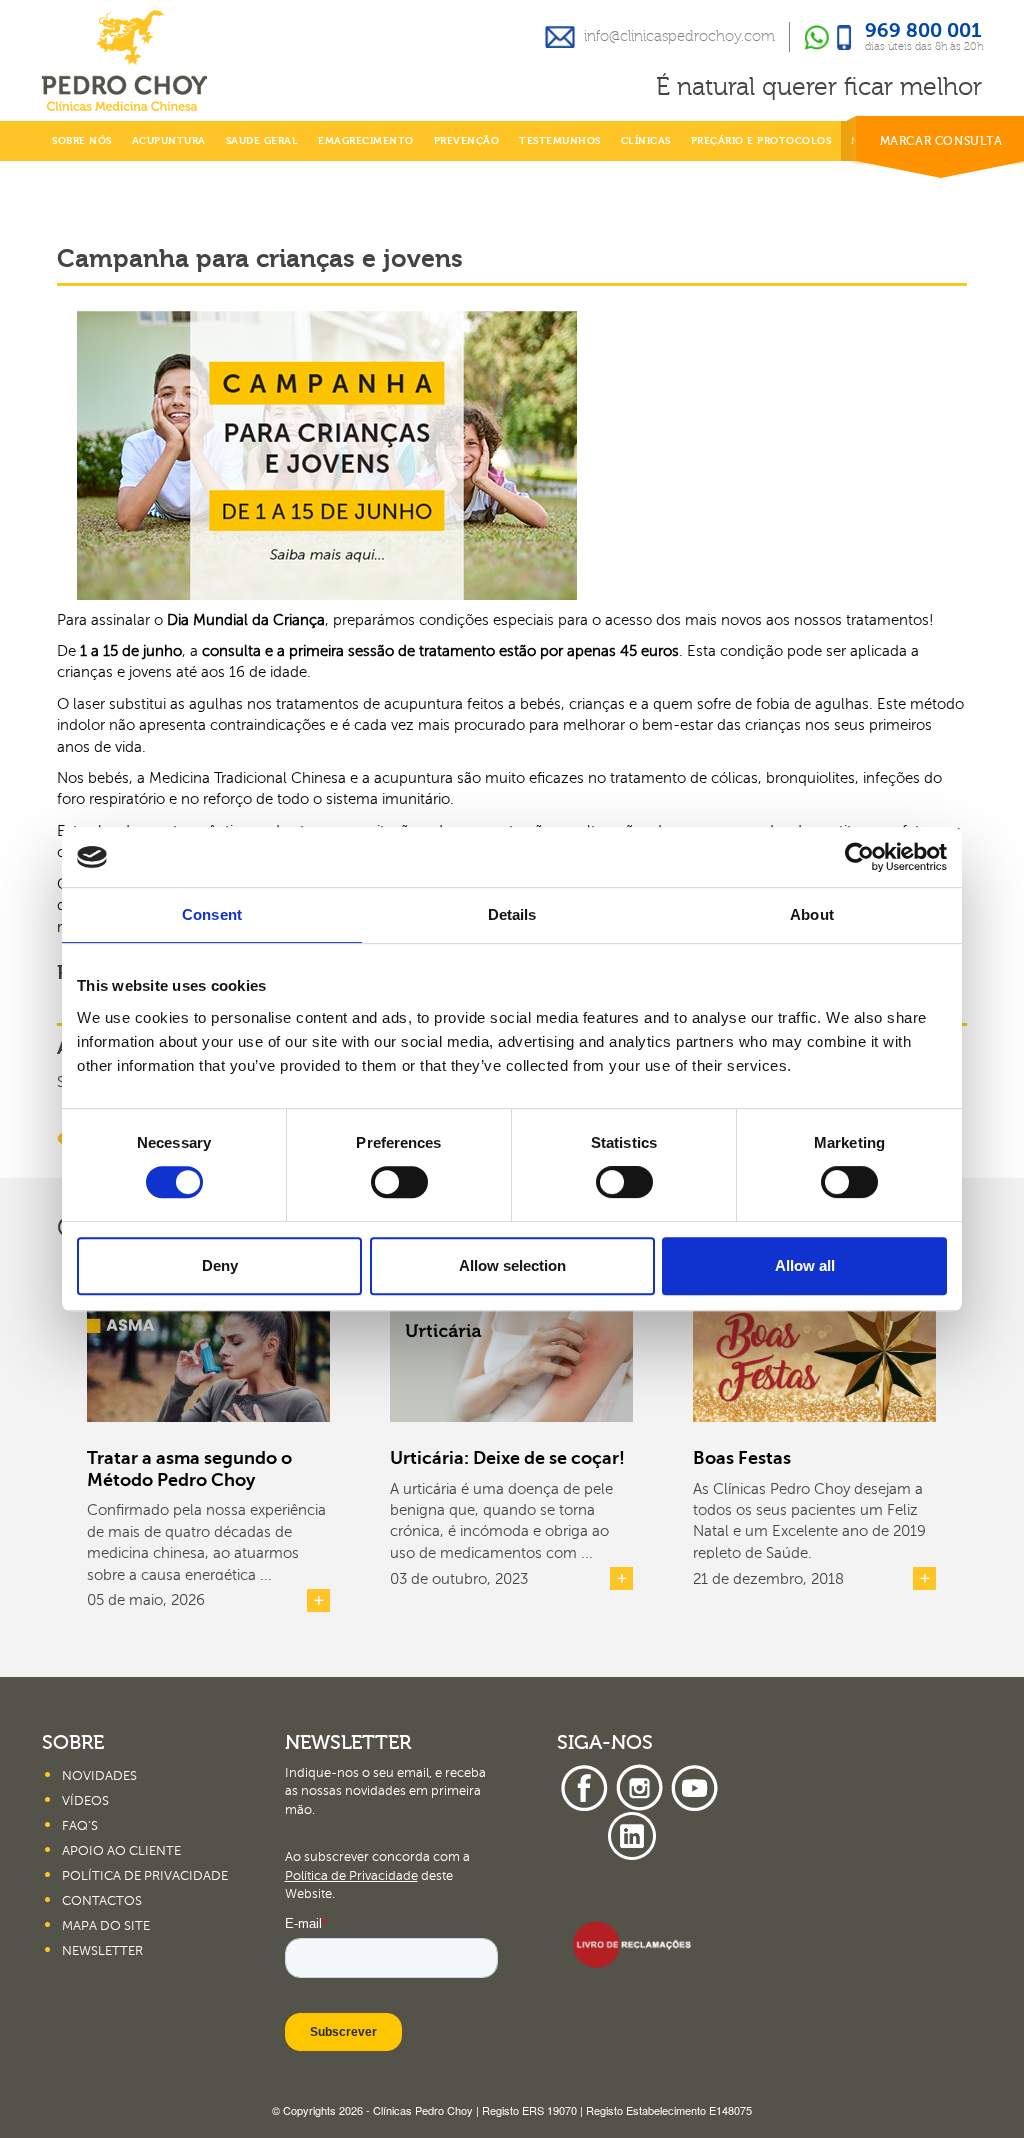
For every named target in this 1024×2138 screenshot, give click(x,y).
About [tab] (812, 914)
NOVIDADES (99, 1776)
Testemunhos (560, 141)
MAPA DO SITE (106, 1926)
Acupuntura (169, 141)
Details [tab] (512, 914)
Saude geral (262, 141)
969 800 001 (923, 32)
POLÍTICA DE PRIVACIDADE (145, 1876)
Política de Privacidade (351, 1876)
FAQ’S (80, 1826)
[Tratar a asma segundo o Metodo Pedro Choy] (208, 1355)
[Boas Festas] (814, 1355)
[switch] (399, 1182)
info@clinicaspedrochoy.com (679, 36)
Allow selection (512, 1265)
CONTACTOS (102, 1901)
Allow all (805, 1265)
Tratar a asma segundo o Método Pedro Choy (189, 1469)
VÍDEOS (85, 1801)
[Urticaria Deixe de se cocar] (511, 1355)
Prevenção (467, 141)
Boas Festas (742, 1458)
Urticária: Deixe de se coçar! (507, 1458)
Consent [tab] (212, 914)
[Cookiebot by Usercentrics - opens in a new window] (859, 857)
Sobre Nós (82, 141)
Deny (220, 1265)
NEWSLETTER (102, 1951)
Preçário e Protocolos (761, 141)
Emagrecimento (366, 141)
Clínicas (646, 141)
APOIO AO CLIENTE (121, 1851)
